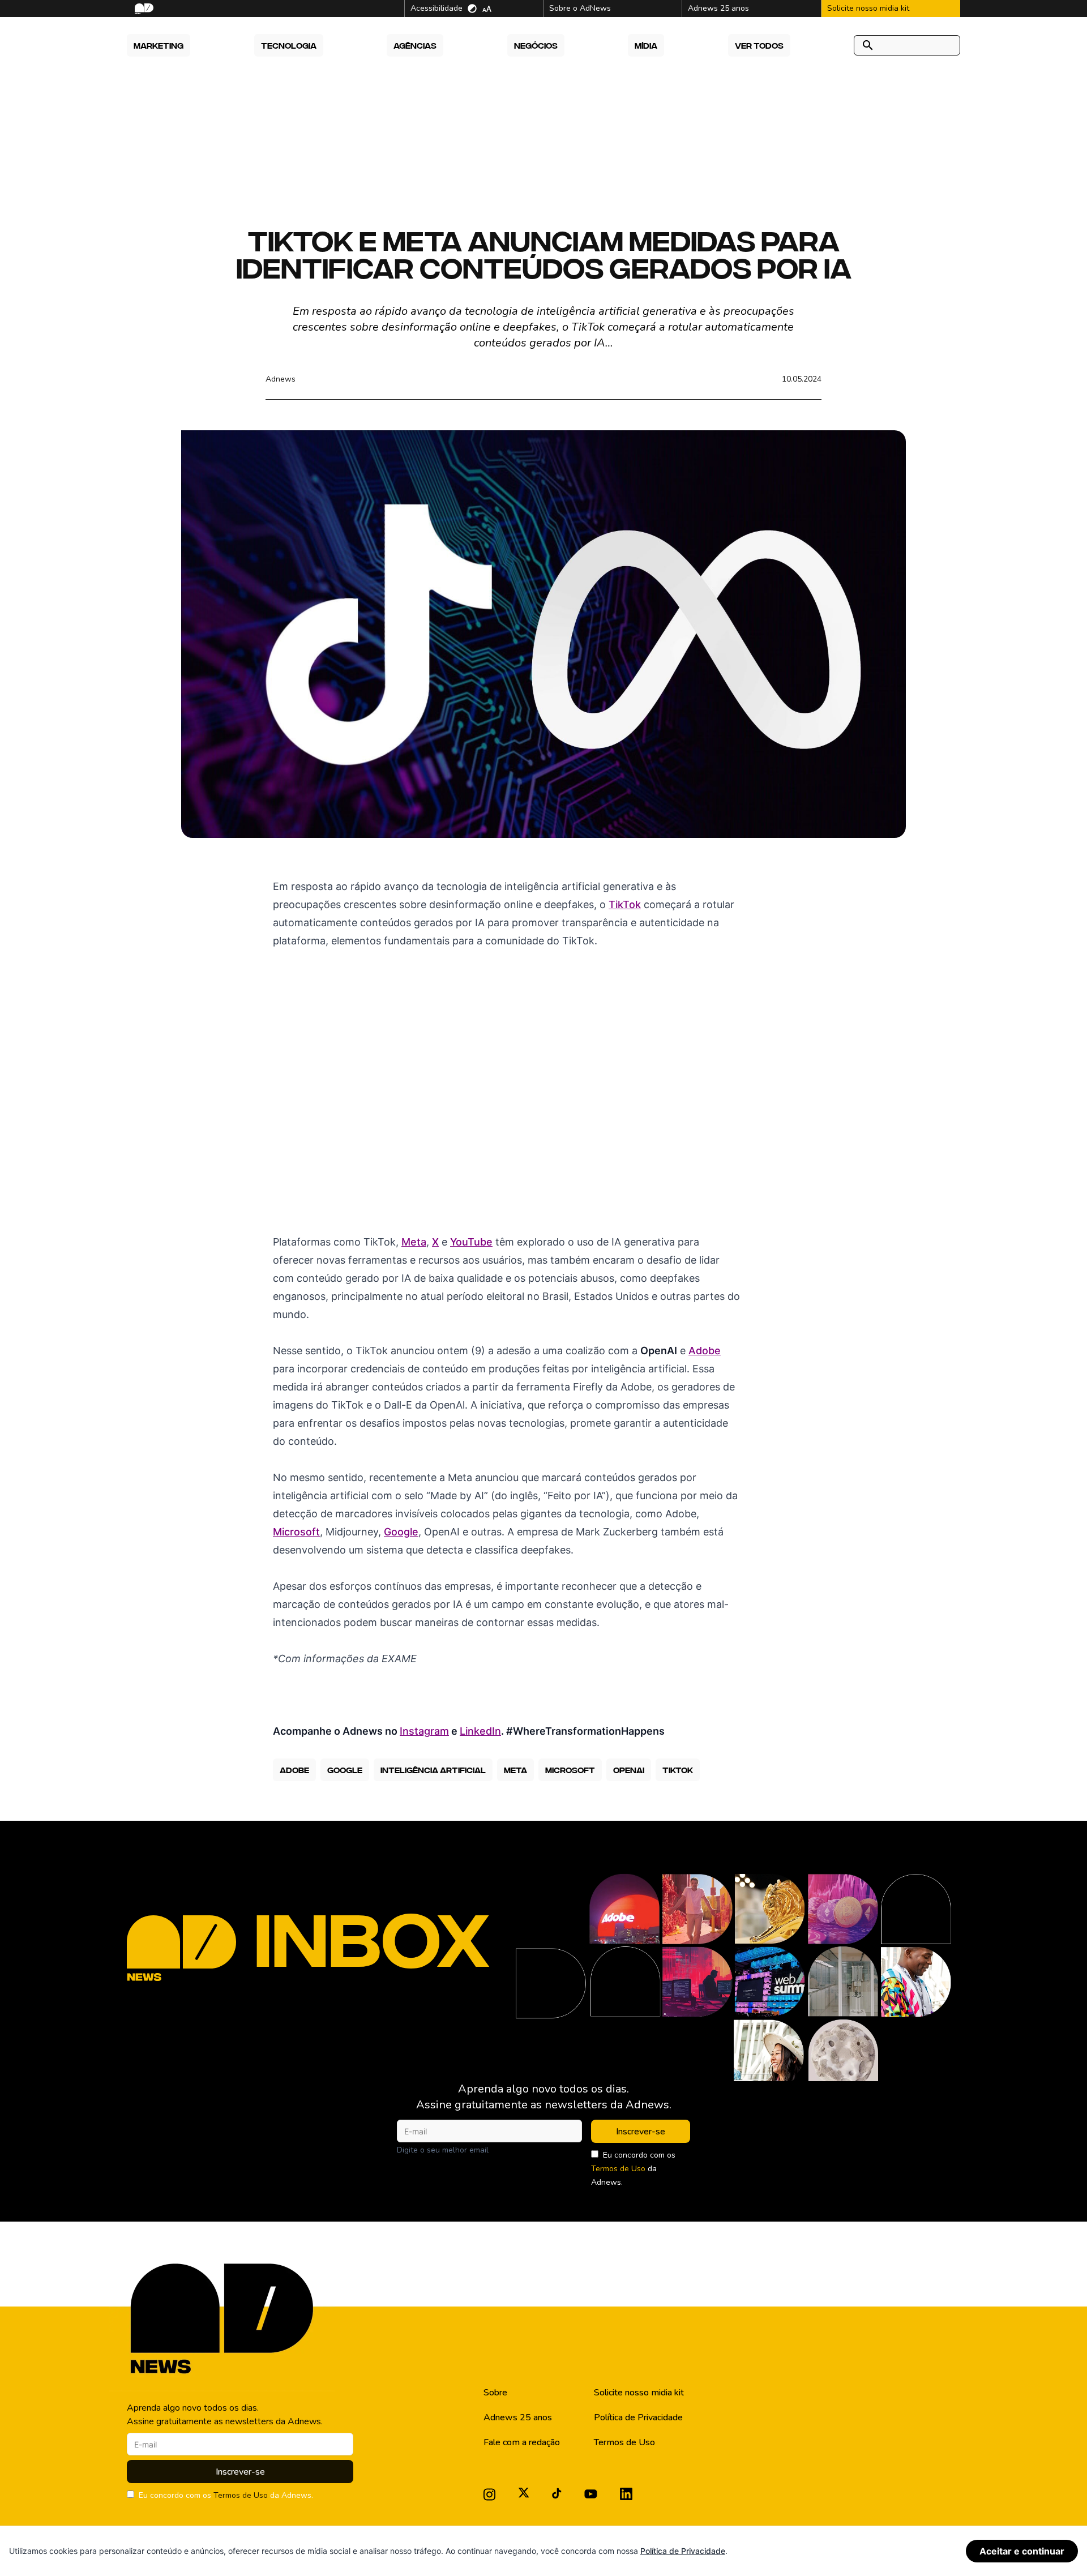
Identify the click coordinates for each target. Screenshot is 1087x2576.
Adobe (705, 1351)
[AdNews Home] (143, 9)
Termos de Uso (618, 2169)
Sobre (495, 2393)
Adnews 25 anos (518, 2417)
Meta (414, 1242)
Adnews (281, 379)
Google (401, 1532)
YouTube (471, 1242)
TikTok (625, 904)
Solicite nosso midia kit (639, 2393)
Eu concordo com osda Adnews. (633, 2169)
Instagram (424, 1731)
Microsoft (296, 1532)
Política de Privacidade (638, 2417)
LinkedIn (480, 1731)
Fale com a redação (522, 2442)
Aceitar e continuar (1022, 2551)
